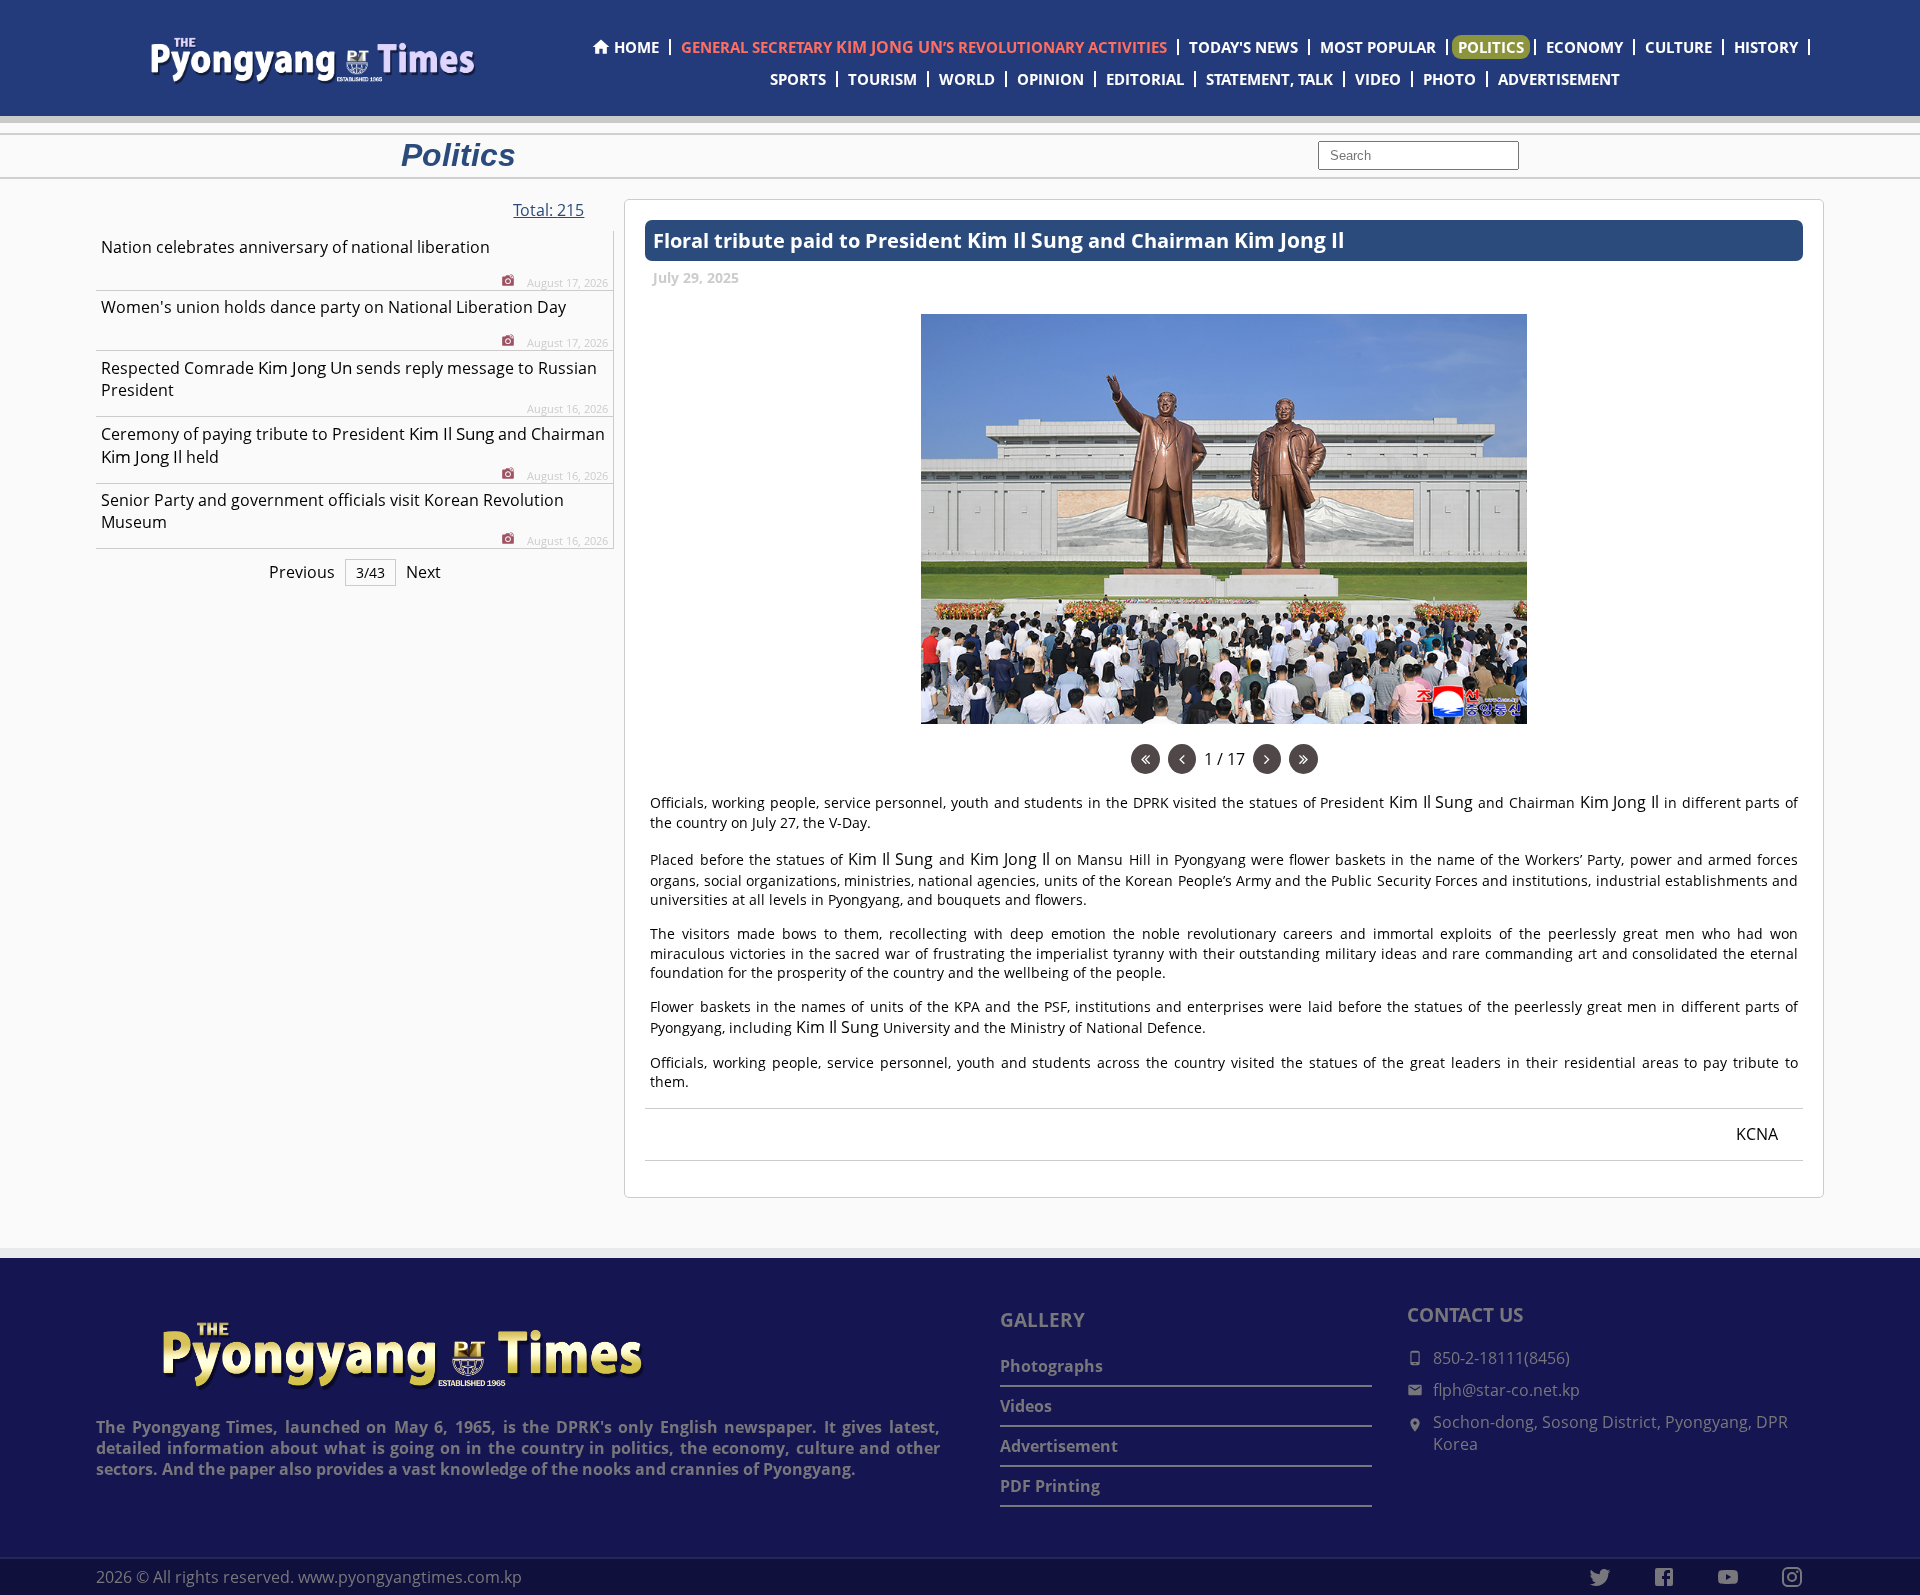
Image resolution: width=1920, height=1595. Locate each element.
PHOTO (1449, 79)
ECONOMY (1584, 47)
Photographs (1051, 1366)
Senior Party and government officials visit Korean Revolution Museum (332, 511)
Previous (302, 572)
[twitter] (1600, 1577)
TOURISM (882, 79)
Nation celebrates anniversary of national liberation (295, 247)
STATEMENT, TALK (1269, 79)
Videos (1026, 1406)
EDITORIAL (1145, 79)
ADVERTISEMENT (1559, 79)
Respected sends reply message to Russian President (349, 378)
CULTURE (1678, 47)
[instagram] (1792, 1577)
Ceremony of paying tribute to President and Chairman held (353, 445)
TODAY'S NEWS (1243, 47)
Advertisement (1059, 1446)
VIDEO (1378, 79)
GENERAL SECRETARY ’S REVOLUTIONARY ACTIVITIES (924, 47)
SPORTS (798, 79)
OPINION (1050, 79)
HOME (636, 47)
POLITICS (1491, 47)
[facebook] (1664, 1577)
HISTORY (1766, 47)
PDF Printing (1050, 1486)
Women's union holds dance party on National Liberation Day (333, 307)
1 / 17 (1224, 759)
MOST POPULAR (1378, 47)
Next (423, 572)
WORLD (967, 79)
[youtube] (1728, 1577)
